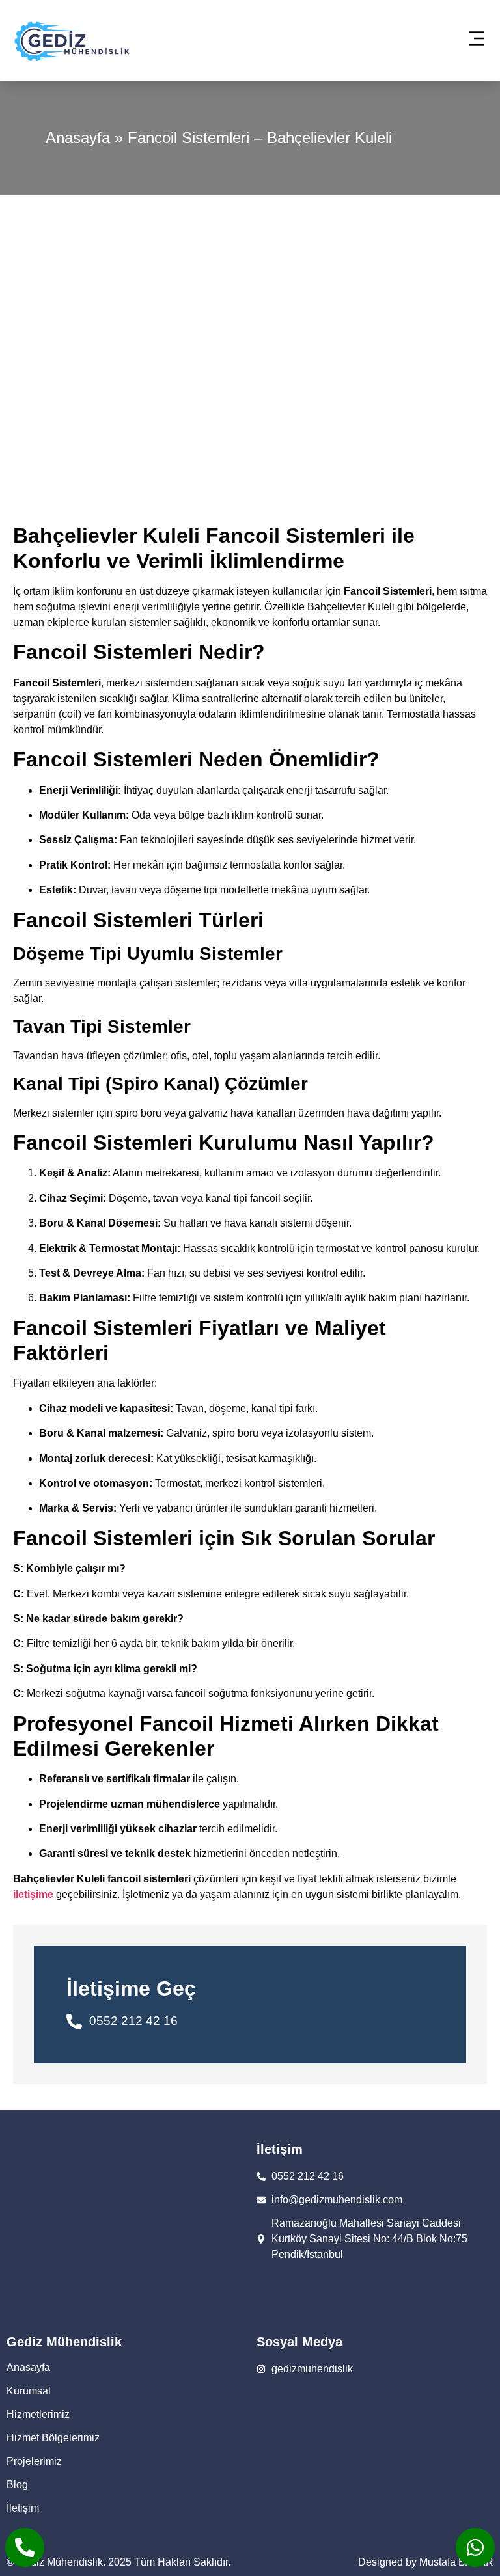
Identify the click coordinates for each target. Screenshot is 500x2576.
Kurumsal (29, 2391)
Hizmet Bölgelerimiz (53, 2438)
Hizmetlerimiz (38, 2414)
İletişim (23, 2508)
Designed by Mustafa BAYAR (426, 2562)
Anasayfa (78, 138)
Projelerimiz (34, 2461)
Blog (17, 2485)
